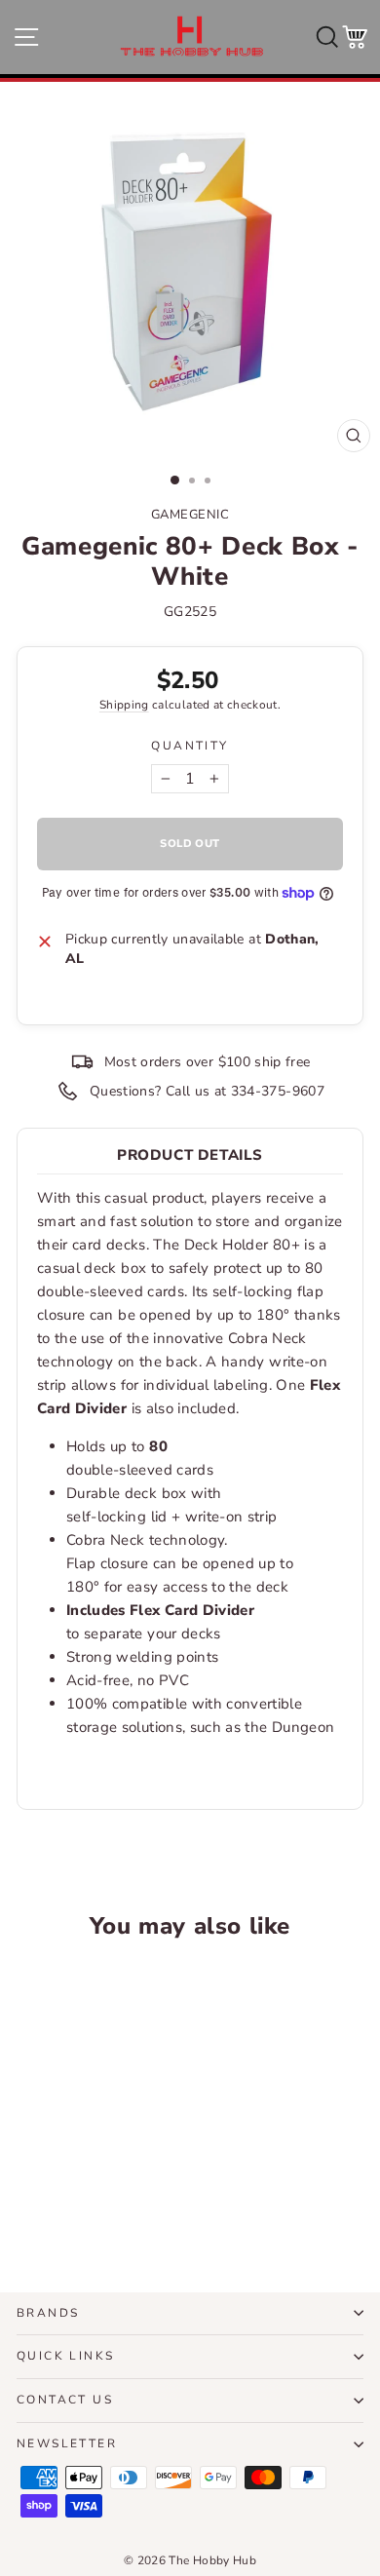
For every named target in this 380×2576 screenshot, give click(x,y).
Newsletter (67, 2443)
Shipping (124, 705)
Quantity (190, 746)
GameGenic (190, 515)
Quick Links (65, 2356)
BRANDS (48, 2313)
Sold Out (82, 2205)
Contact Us (65, 2400)
